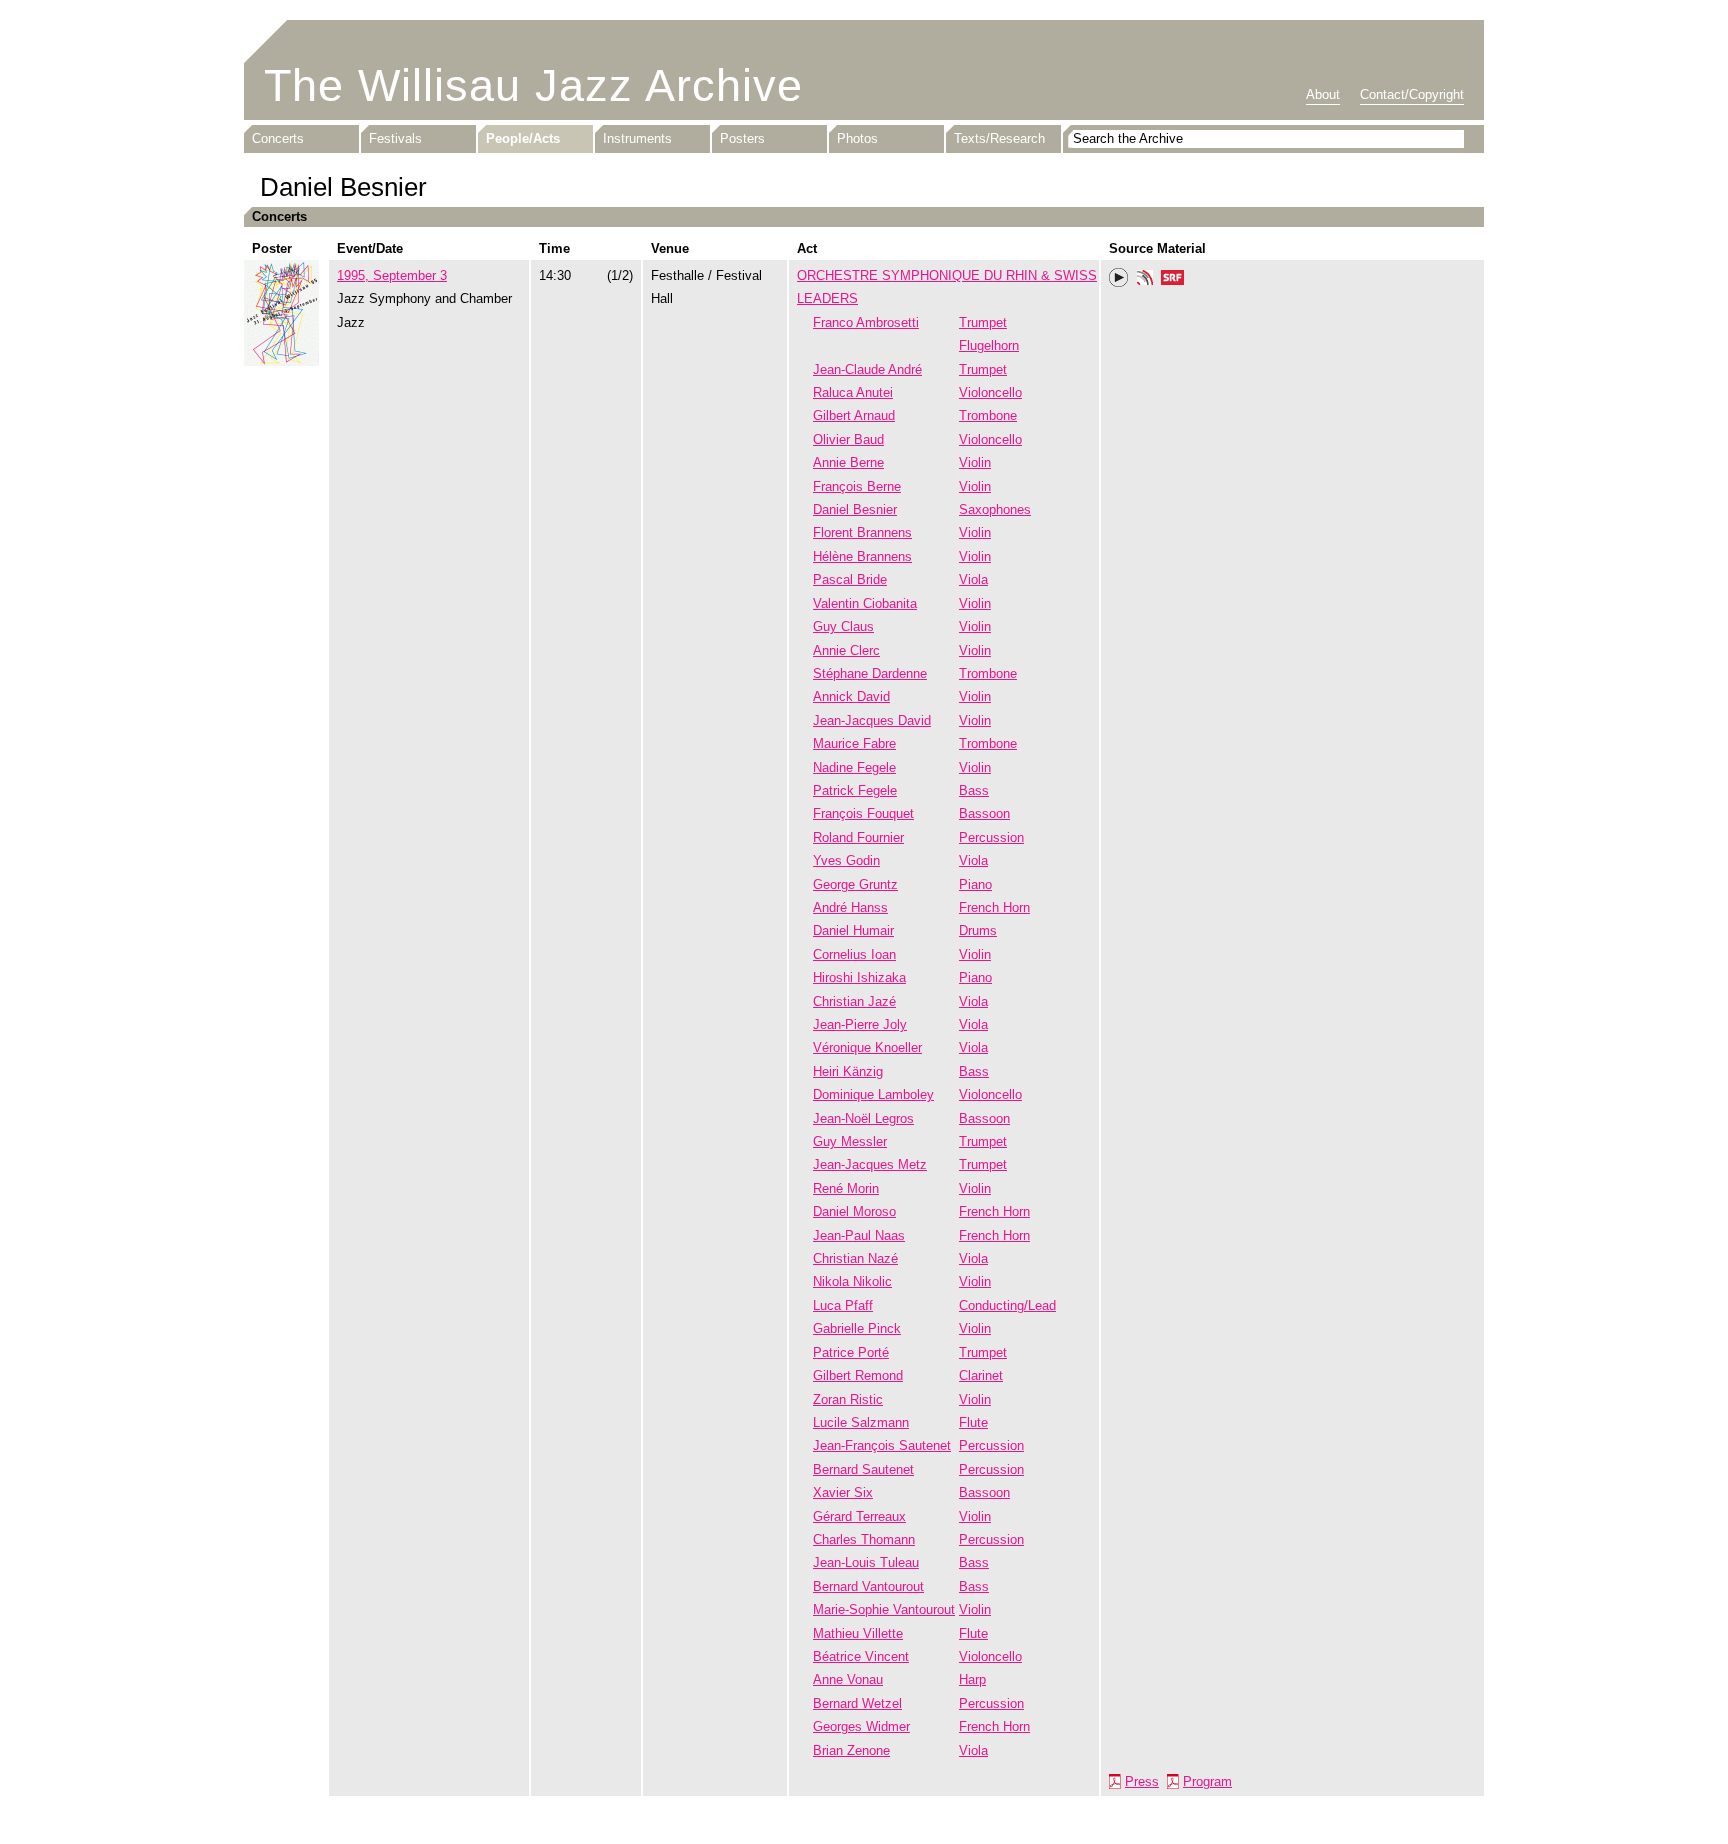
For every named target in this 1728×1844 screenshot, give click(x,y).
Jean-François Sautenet (882, 1445)
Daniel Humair (853, 930)
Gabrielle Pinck (857, 1328)
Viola (973, 579)
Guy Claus (843, 626)
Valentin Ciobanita (865, 603)
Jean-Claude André (867, 369)
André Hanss (850, 907)
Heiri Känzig (848, 1071)
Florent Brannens (862, 532)
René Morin (846, 1188)
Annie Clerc (846, 650)
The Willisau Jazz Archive (533, 85)
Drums (978, 930)
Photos (857, 138)
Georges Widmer (861, 1726)
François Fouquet (863, 813)
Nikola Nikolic (852, 1281)
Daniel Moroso (854, 1211)
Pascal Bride (850, 579)
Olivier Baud (848, 439)
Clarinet (981, 1375)
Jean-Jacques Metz (870, 1164)
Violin (975, 462)
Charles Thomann (864, 1539)
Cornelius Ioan (854, 954)
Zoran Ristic (848, 1399)
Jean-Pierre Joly (860, 1024)
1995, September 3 (392, 275)
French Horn (994, 907)
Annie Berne (848, 462)
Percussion (991, 837)
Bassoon (984, 813)
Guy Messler (850, 1141)
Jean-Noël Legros (863, 1118)
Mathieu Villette (858, 1633)
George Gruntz (855, 884)
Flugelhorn (989, 345)
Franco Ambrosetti (866, 322)
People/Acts (523, 138)
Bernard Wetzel (857, 1703)
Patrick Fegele (855, 790)
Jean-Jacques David (872, 720)
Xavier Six (843, 1492)
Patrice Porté (851, 1352)
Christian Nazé (855, 1258)
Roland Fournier (858, 837)
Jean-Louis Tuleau (866, 1562)
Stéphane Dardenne (870, 673)
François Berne (857, 486)
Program (1207, 1781)
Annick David (851, 696)
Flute (973, 1422)
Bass (974, 790)
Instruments (637, 138)
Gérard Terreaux (859, 1516)
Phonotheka (1145, 280)
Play (1119, 278)
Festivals (395, 138)
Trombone (988, 415)
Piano (975, 884)
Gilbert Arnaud (854, 415)
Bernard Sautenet (863, 1469)
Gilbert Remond (858, 1375)
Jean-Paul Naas (859, 1235)
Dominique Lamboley (873, 1094)
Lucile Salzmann (861, 1422)
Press (1142, 1781)
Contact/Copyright (1412, 94)
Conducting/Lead (1007, 1305)
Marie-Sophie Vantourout (884, 1609)
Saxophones (995, 509)
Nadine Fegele (854, 767)
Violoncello (990, 392)
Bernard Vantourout (868, 1586)
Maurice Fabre (854, 743)
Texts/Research (999, 138)
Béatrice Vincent (861, 1656)
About (1323, 94)
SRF (1173, 280)
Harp (972, 1679)
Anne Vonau (848, 1679)
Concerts (278, 138)
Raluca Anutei (853, 392)
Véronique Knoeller (867, 1047)
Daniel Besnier (855, 509)
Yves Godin (846, 860)
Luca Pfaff (843, 1305)
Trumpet (983, 322)
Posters (742, 138)
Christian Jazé (854, 1001)
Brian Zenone (851, 1750)
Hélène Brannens (862, 556)
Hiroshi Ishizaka (859, 977)
